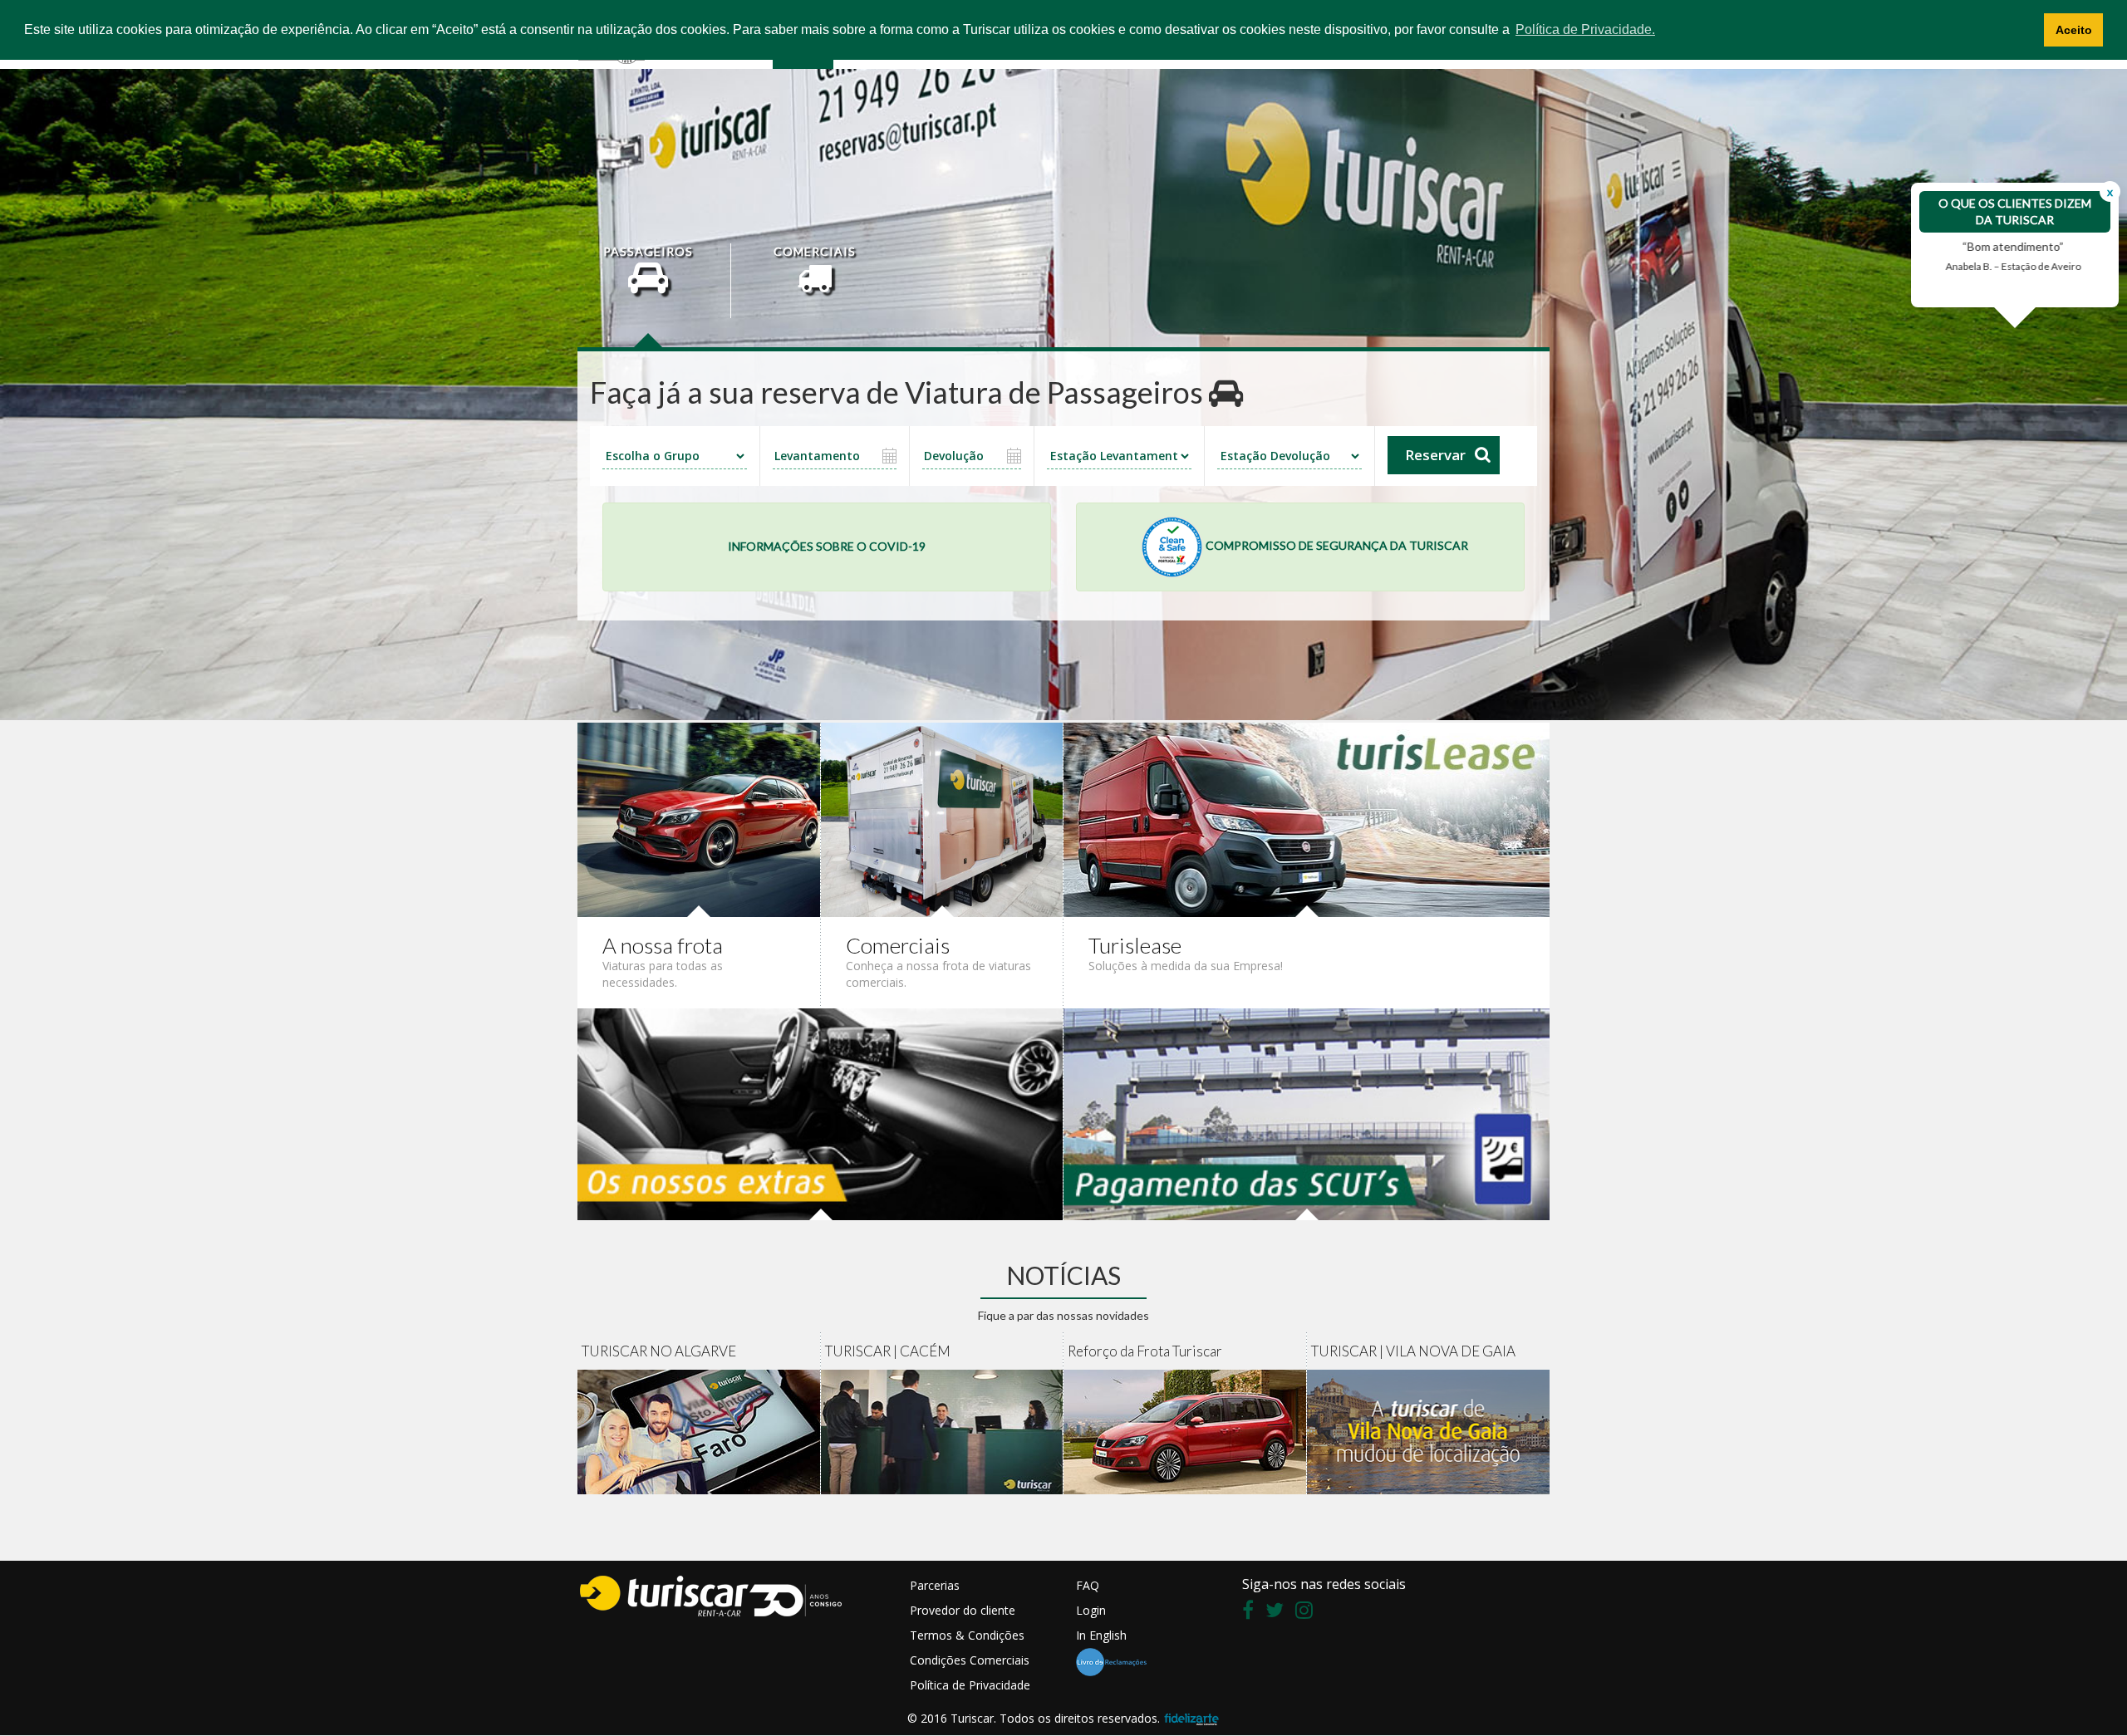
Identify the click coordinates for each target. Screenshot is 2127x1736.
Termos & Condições (967, 1635)
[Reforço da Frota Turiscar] (1185, 1432)
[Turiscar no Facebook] (1252, 1613)
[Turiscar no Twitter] (1279, 1613)
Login (1091, 1610)
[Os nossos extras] (820, 1113)
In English (1101, 1635)
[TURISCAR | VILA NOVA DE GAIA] (1429, 1432)
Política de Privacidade (970, 1685)
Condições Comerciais (970, 1660)
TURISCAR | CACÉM (888, 1351)
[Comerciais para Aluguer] (943, 818)
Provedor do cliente (963, 1610)
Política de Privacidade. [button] (1585, 29)
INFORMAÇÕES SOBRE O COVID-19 (827, 546)
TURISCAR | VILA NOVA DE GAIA (1413, 1351)
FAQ (1088, 1585)
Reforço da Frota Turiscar (1145, 1351)
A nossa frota (663, 945)
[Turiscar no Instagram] (1308, 1613)
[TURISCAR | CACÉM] (943, 1432)
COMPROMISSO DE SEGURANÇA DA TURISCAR (1336, 545)
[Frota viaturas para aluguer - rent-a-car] (699, 818)
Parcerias (935, 1585)
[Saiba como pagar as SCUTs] (1307, 1113)
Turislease (1135, 945)
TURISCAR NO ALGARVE (659, 1351)
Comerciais (898, 945)
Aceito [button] (2074, 30)
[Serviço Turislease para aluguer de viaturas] (1307, 818)
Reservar (1435, 455)
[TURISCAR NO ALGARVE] (699, 1432)
